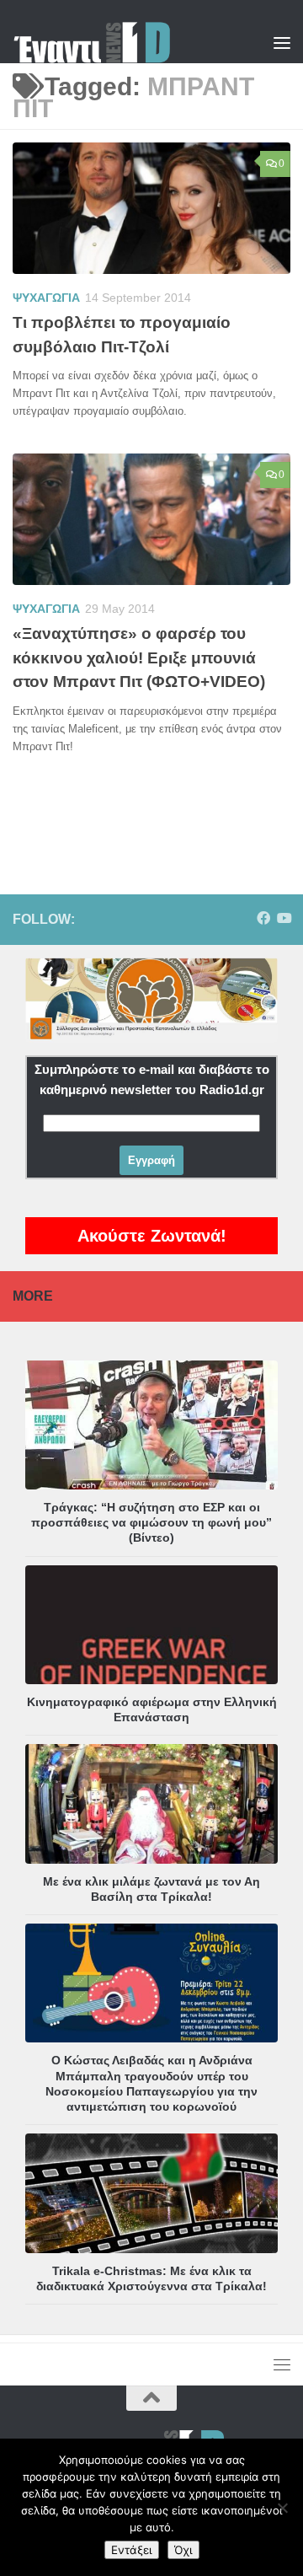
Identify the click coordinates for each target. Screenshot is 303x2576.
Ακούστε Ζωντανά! (152, 1236)
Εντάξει (132, 2550)
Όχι (183, 2550)
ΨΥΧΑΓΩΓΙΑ (46, 298)
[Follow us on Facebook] (263, 918)
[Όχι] (282, 2508)
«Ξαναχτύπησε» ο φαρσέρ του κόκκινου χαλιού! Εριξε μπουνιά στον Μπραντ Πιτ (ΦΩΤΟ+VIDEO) (139, 657)
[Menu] (282, 42)
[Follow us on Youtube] (284, 918)
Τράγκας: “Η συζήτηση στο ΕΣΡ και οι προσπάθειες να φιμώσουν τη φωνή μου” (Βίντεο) (151, 1522)
